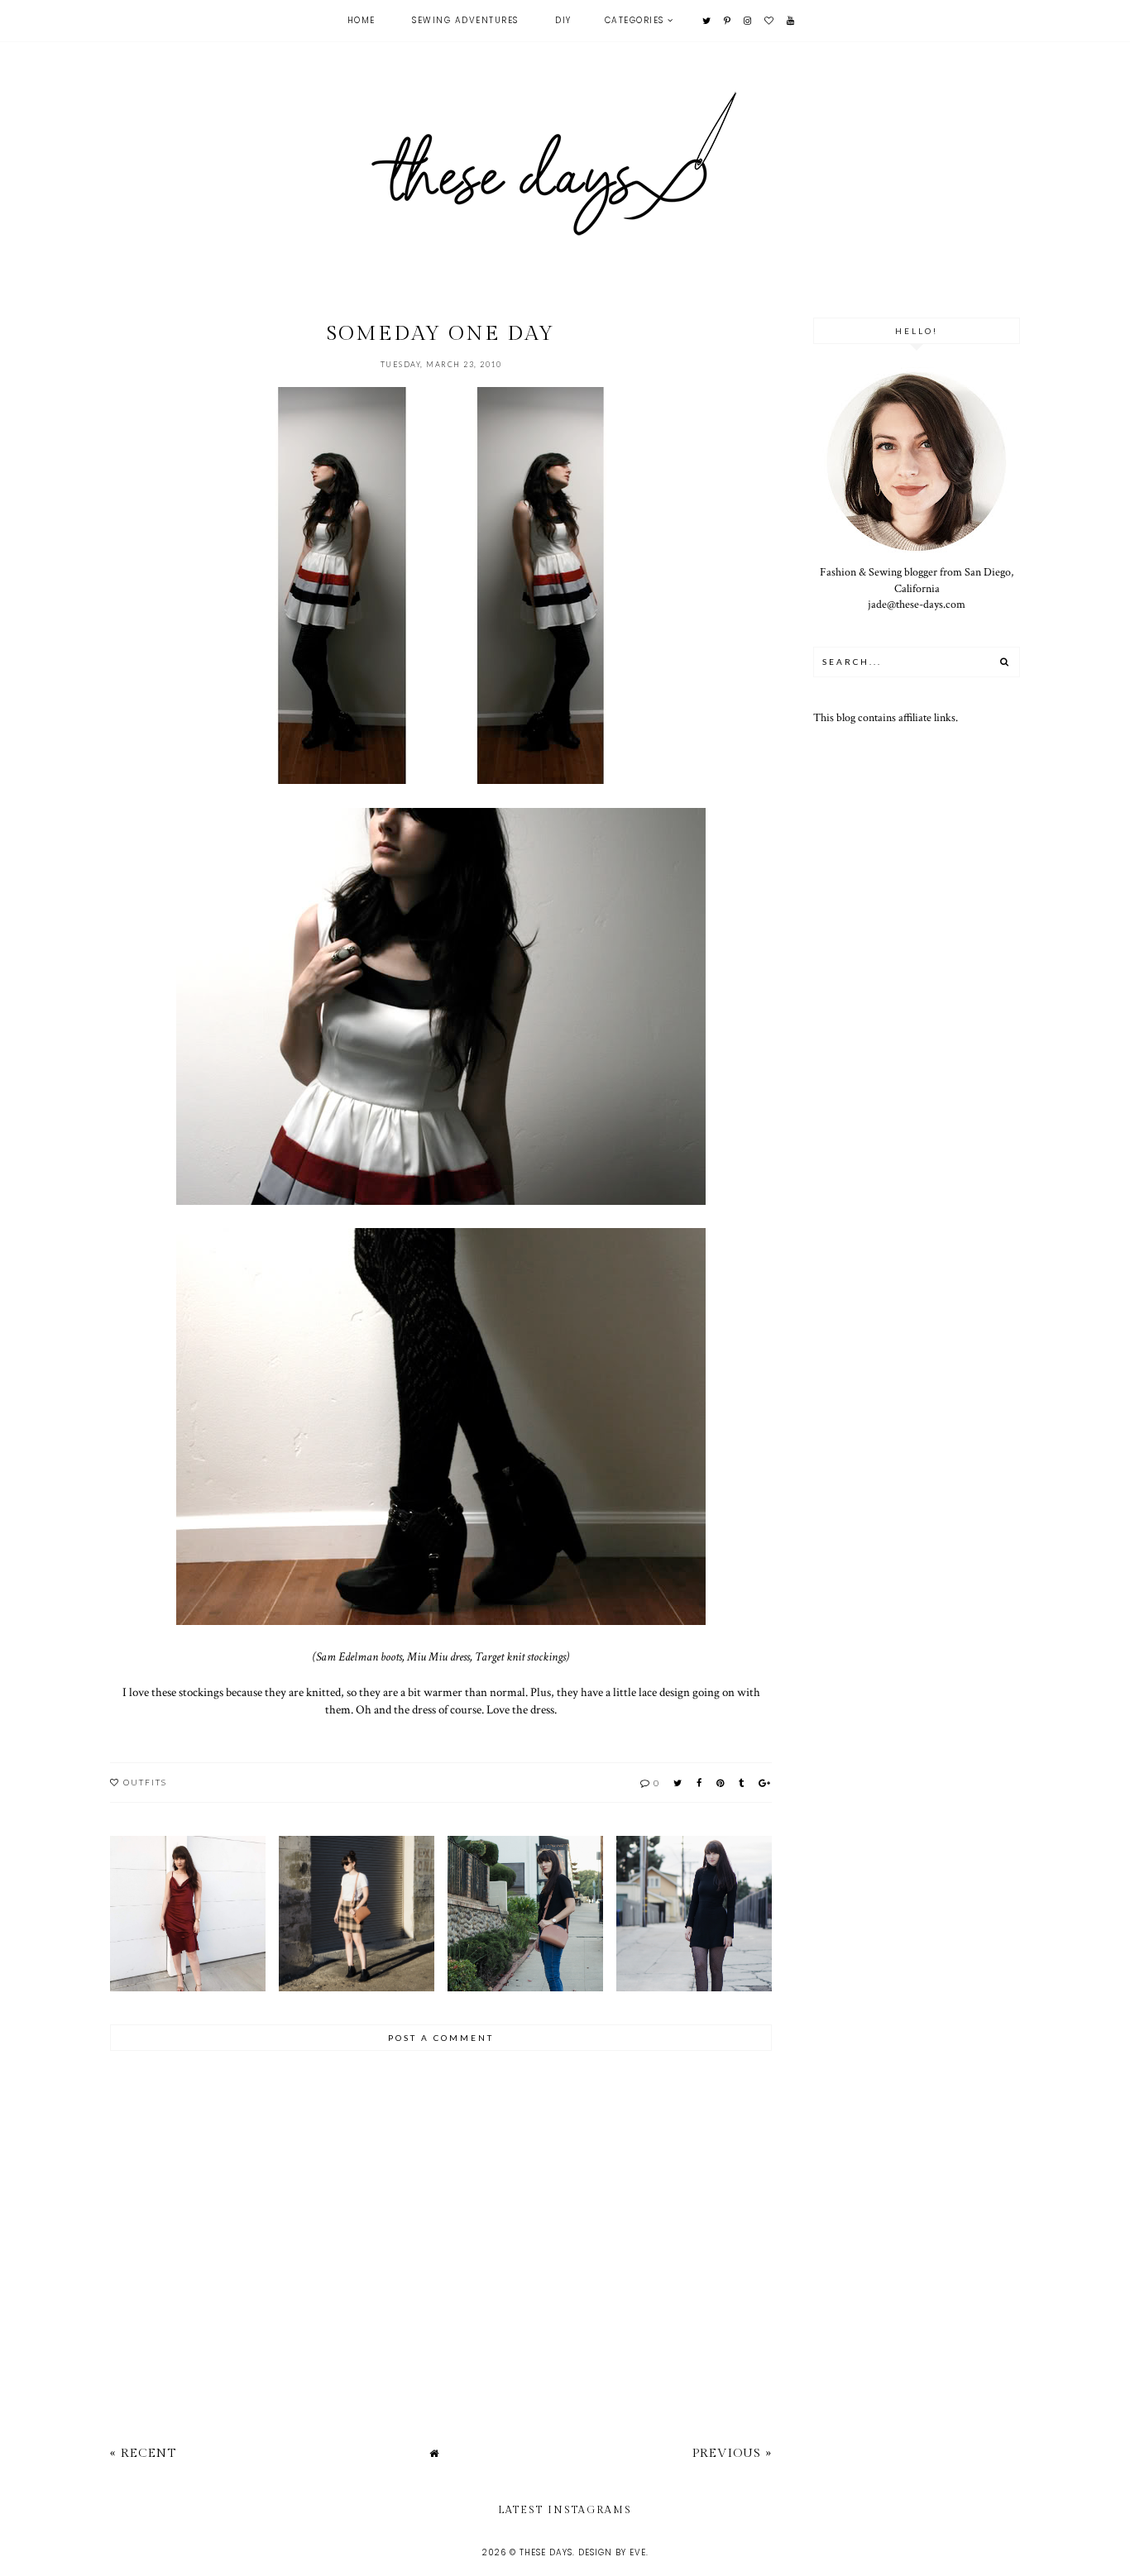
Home (362, 20)
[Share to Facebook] (700, 1783)
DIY (563, 20)
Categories (634, 20)
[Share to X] (678, 1783)
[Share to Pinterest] (721, 1783)
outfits (145, 1782)
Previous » (732, 2453)
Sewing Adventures (465, 20)
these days (546, 2552)
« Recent (143, 2453)
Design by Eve (612, 2552)
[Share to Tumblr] (742, 1783)
